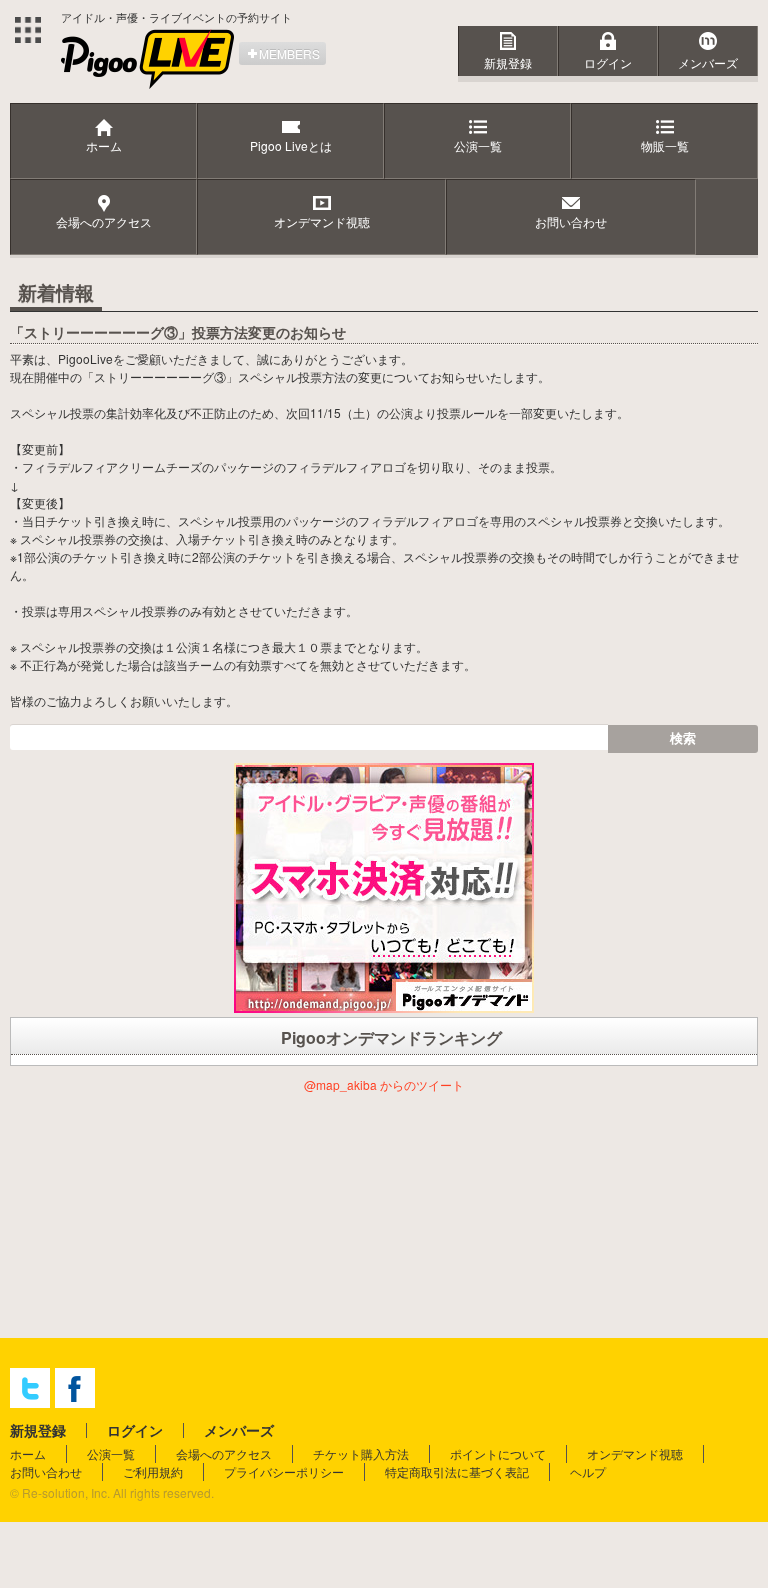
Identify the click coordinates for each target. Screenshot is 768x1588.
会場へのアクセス (224, 1453)
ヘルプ (588, 1471)
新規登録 (508, 62)
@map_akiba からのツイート (384, 1084)
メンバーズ (708, 62)
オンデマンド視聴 (635, 1453)
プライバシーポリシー (284, 1471)
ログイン (608, 62)
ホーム (28, 1453)
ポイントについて (498, 1453)
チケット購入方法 (361, 1453)
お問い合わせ (46, 1471)
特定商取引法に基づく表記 (457, 1471)
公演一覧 (111, 1453)
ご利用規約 (153, 1471)
